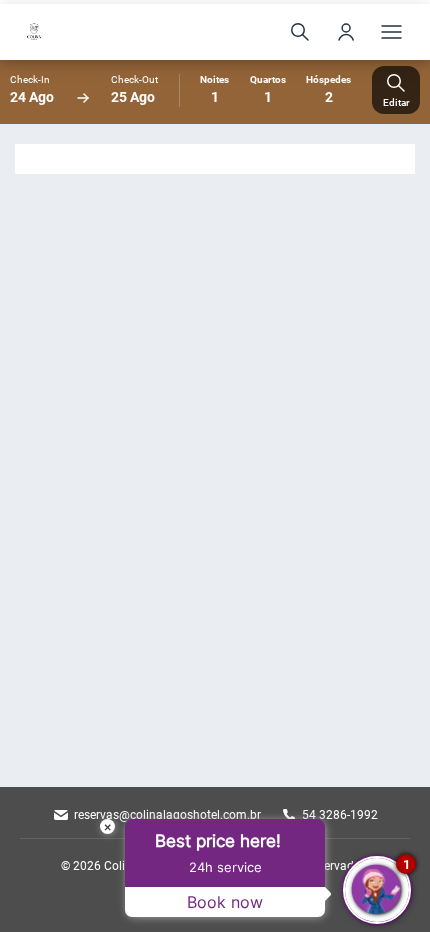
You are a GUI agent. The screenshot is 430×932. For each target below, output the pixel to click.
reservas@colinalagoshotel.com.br (167, 815)
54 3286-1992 (340, 815)
